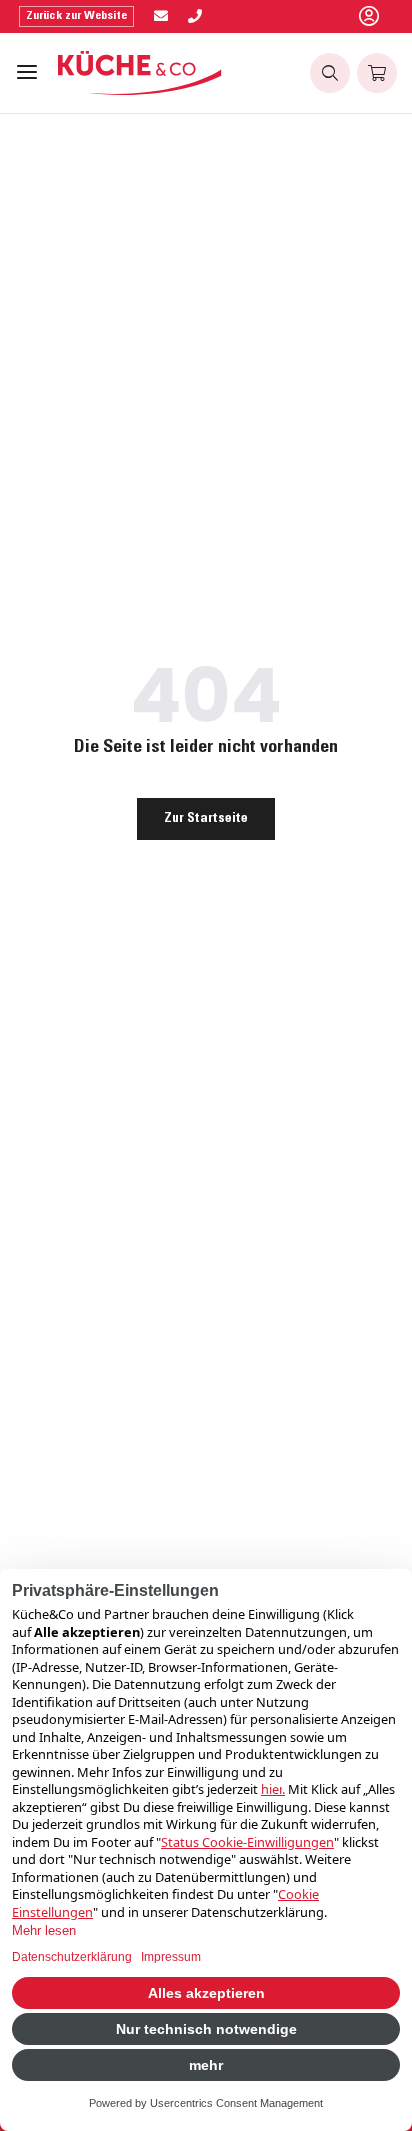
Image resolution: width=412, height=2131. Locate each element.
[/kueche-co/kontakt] (161, 17)
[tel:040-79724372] (195, 17)
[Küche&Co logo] (140, 73)
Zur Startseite (206, 819)
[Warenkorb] (377, 73)
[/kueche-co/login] (369, 17)
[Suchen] (330, 73)
